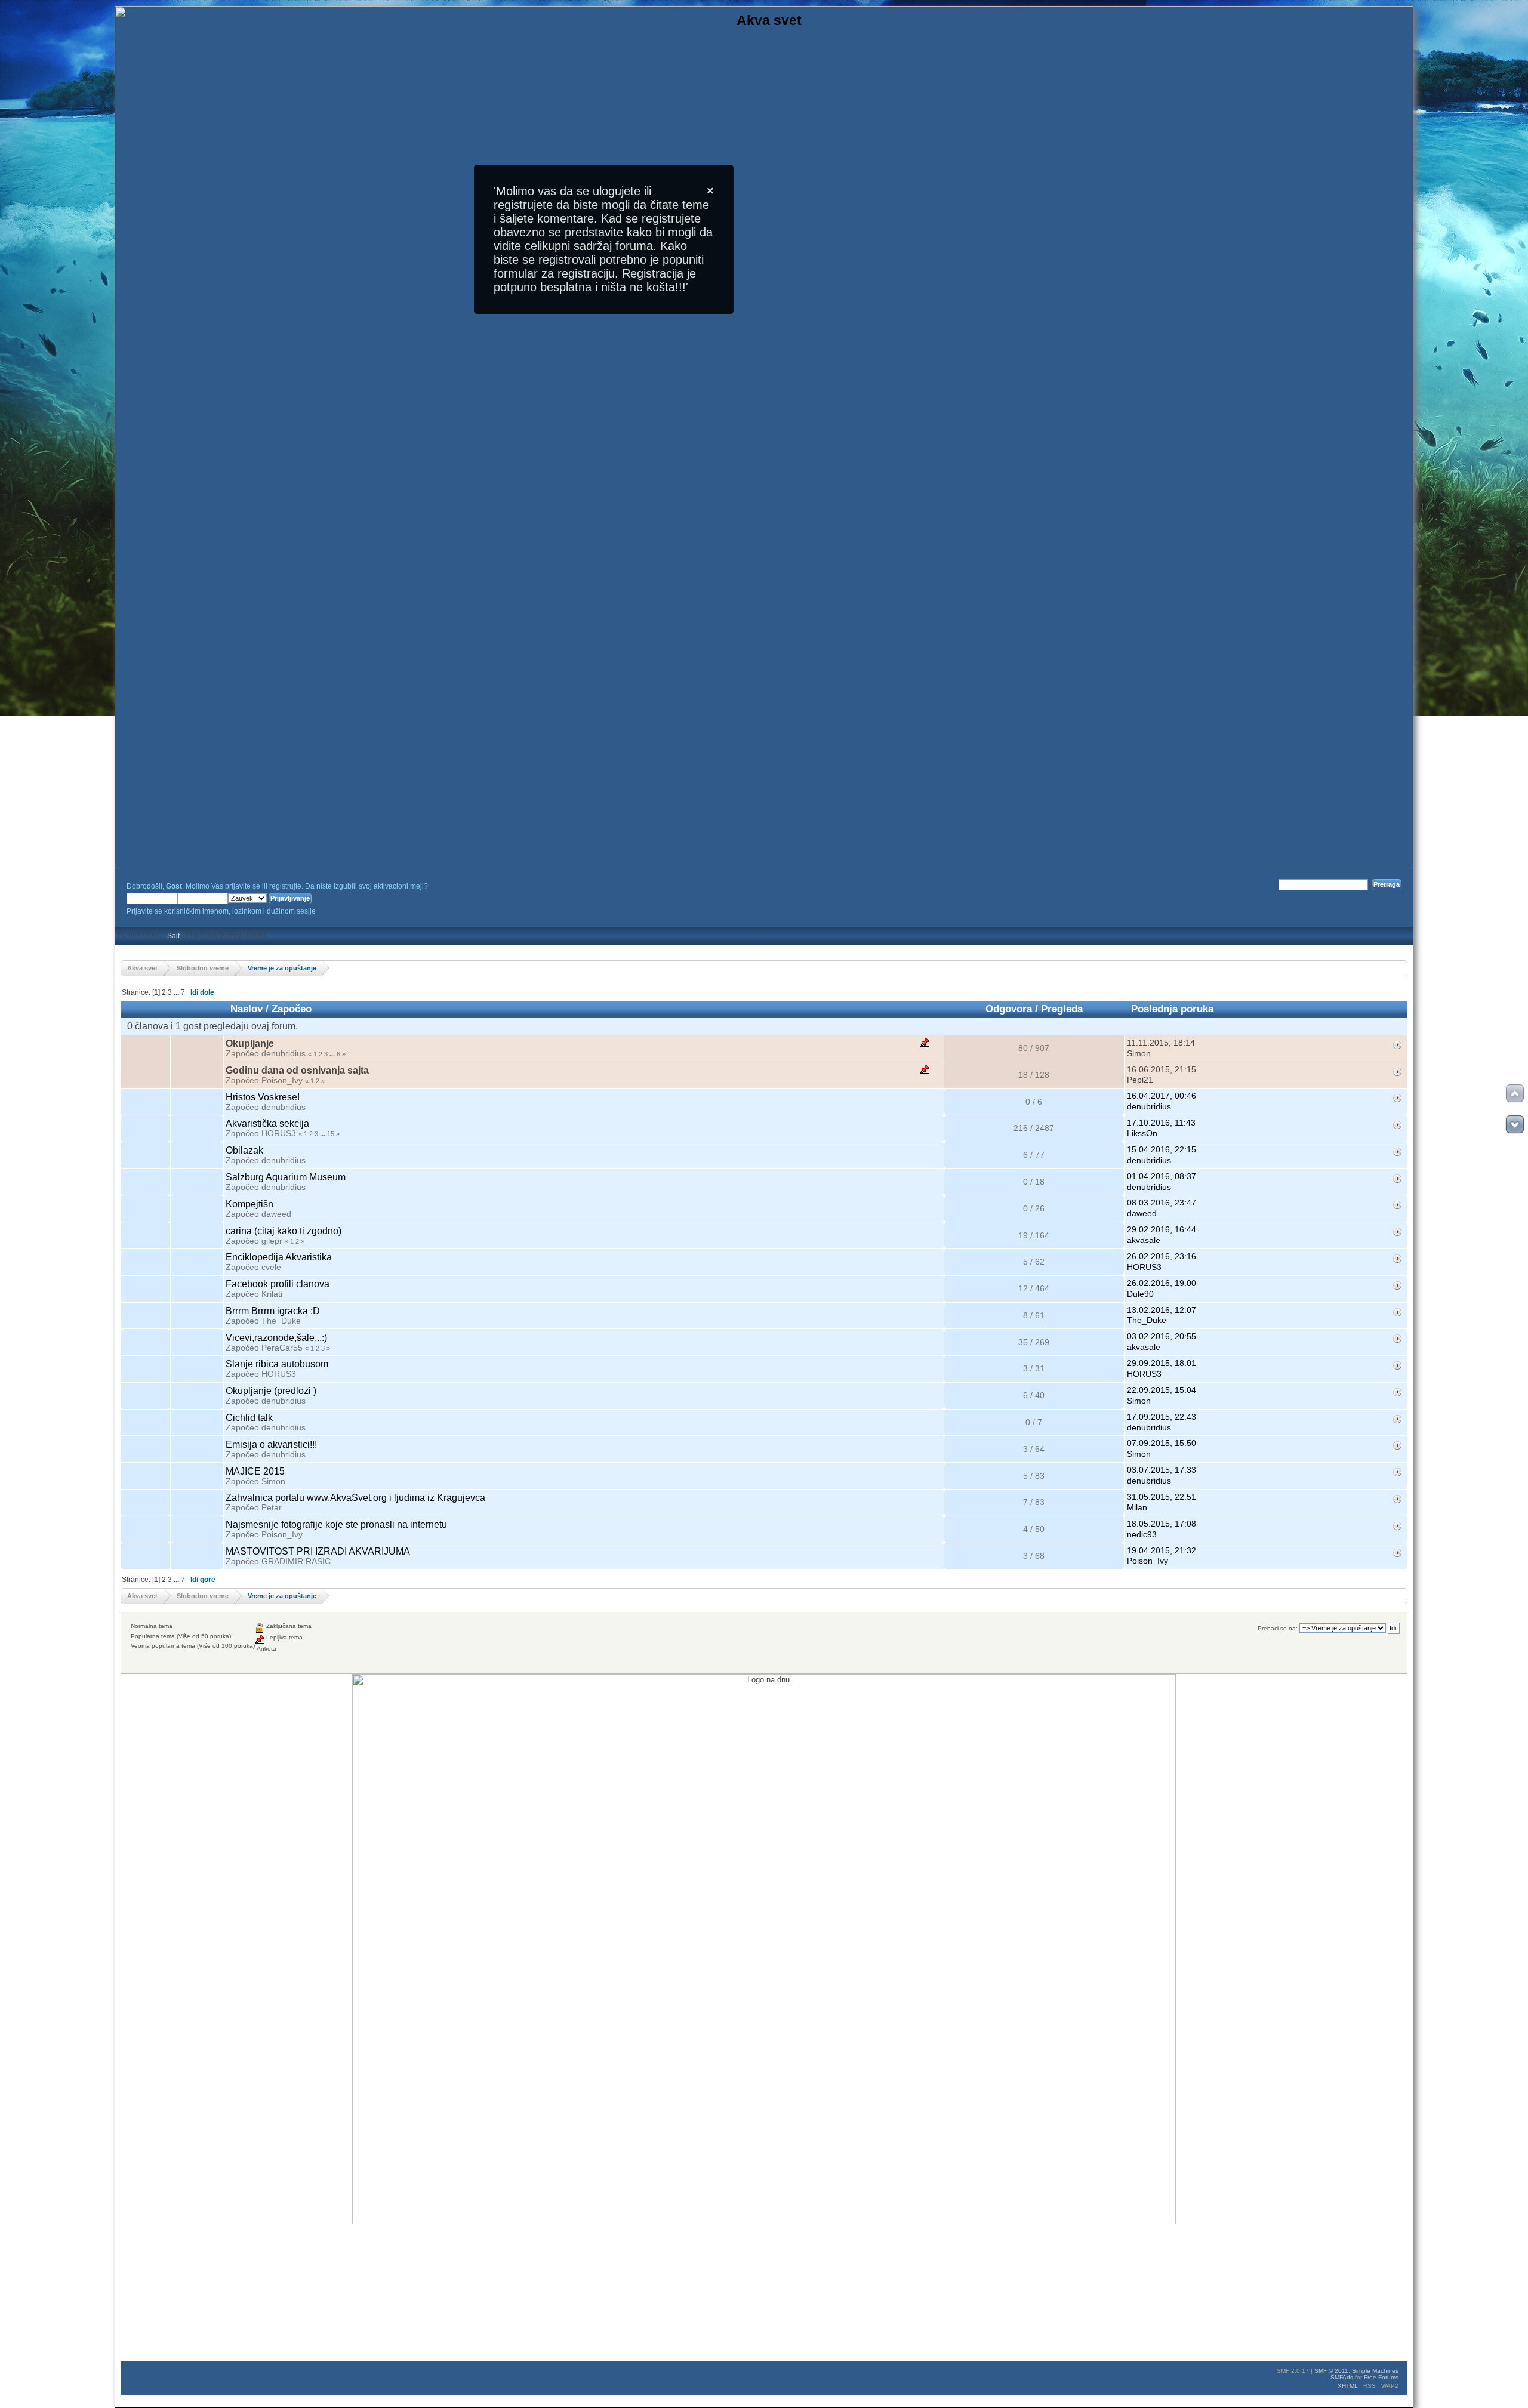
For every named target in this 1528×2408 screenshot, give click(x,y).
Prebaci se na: (1278, 1628)
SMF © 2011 (1331, 2371)
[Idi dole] (1515, 1124)
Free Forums (1381, 2377)
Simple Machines (1375, 2371)
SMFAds (1342, 2377)
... (176, 992)
